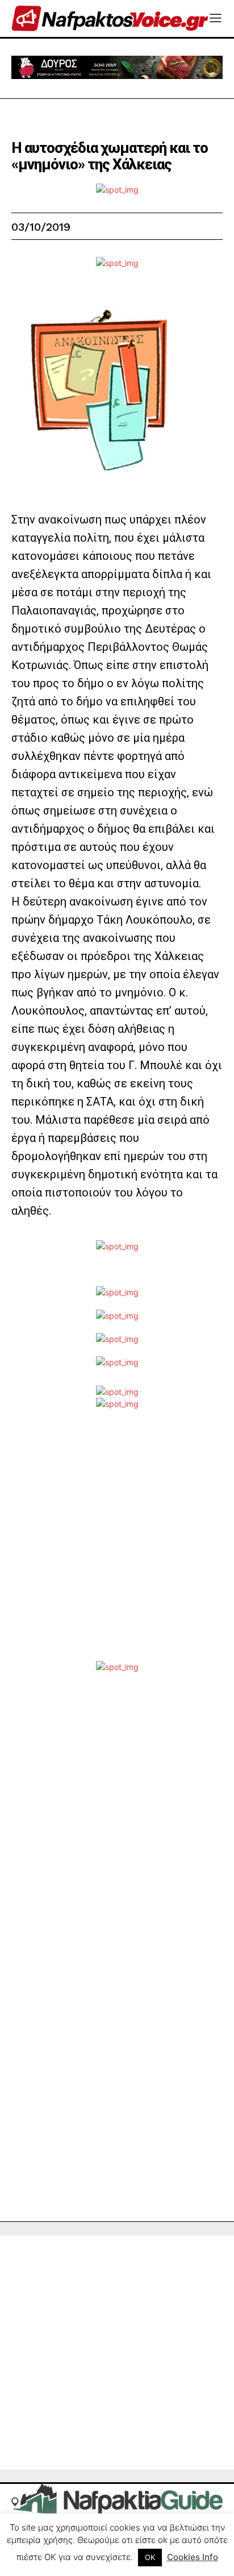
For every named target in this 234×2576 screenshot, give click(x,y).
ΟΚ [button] (150, 2557)
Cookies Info (193, 2557)
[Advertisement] (117, 1544)
